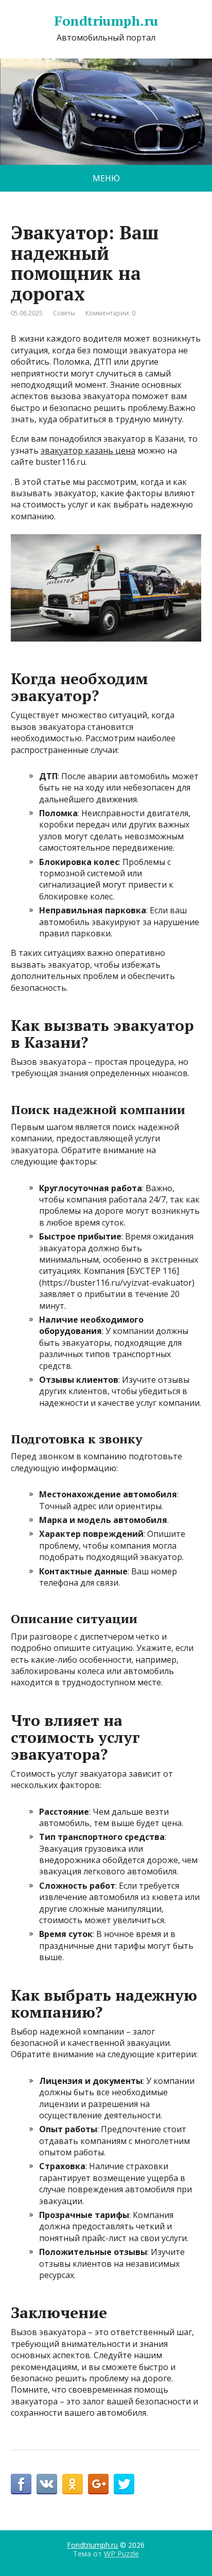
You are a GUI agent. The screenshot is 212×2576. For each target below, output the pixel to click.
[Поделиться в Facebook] (21, 2484)
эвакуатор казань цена (88, 450)
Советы (64, 313)
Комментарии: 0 (110, 313)
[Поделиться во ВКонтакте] (47, 2484)
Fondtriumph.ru (106, 21)
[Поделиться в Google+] (98, 2484)
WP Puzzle (121, 2554)
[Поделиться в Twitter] (124, 2484)
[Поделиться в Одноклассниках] (73, 2484)
